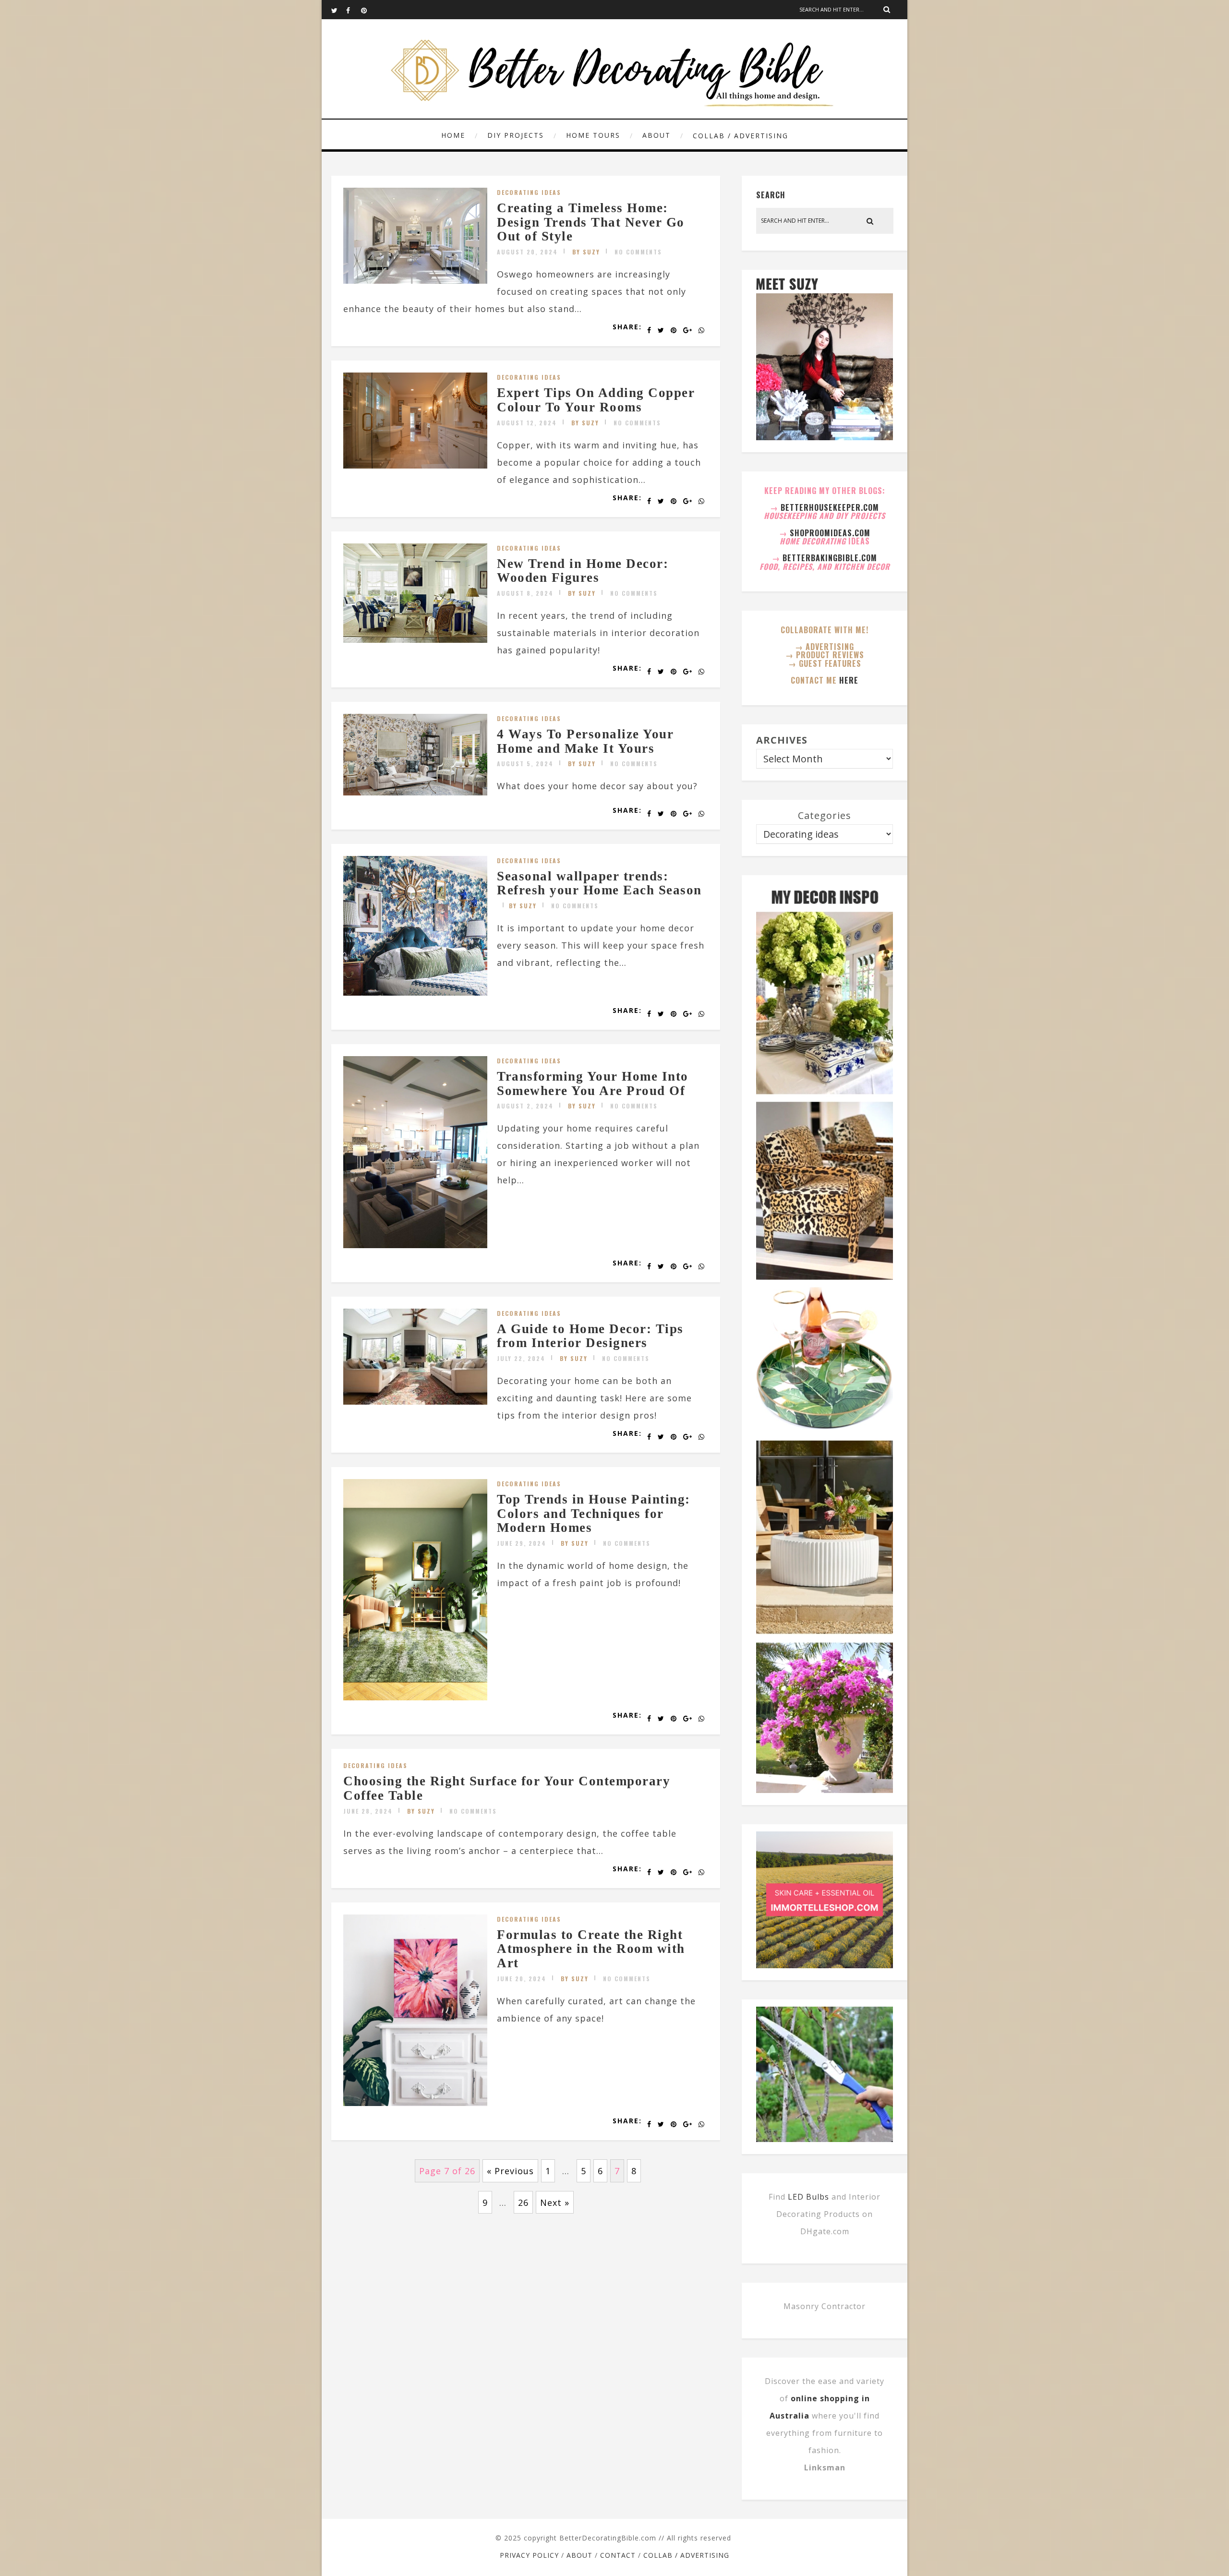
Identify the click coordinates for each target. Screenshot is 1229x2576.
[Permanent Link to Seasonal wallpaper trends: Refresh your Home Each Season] (415, 992)
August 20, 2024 (527, 252)
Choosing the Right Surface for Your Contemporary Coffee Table (507, 1788)
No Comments (638, 252)
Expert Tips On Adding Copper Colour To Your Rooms (596, 400)
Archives (782, 740)
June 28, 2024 (368, 1811)
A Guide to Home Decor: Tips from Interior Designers (590, 1336)
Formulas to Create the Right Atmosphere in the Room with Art (591, 1949)
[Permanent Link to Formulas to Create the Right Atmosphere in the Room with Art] (415, 2103)
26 (523, 2203)
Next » (555, 2203)
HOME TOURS (593, 135)
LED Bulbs (808, 2197)
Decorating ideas (529, 192)
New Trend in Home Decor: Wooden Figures (583, 571)
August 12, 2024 (527, 423)
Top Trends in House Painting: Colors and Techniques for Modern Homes (594, 1513)
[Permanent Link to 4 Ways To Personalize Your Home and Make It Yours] (415, 792)
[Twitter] (338, 10)
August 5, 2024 (525, 764)
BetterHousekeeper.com (830, 507)
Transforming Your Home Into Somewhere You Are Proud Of (593, 1083)
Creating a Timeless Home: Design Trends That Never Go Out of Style (591, 222)
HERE (849, 680)
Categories (825, 815)
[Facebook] (353, 10)
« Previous (510, 2171)
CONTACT (618, 2555)
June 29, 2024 (522, 1543)
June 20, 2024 (522, 1979)
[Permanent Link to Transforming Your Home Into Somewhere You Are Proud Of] (415, 1245)
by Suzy (586, 252)
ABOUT (657, 135)
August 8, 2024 (525, 593)
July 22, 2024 (521, 1358)
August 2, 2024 (525, 1106)
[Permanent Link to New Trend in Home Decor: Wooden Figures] (415, 639)
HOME (453, 135)
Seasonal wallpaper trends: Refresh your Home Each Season (599, 883)
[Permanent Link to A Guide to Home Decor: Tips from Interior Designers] (415, 1401)
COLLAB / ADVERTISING (741, 136)
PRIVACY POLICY (529, 2555)
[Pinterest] (368, 10)
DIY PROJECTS (516, 135)
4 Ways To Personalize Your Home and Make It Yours (585, 741)
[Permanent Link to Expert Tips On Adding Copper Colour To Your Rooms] (415, 465)
